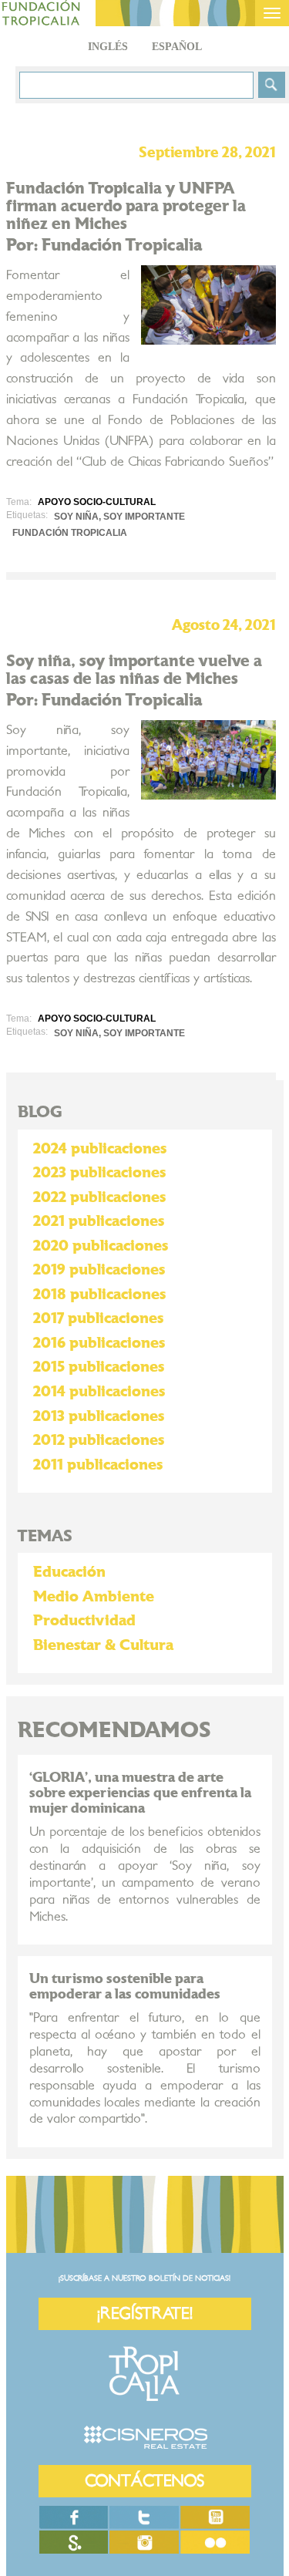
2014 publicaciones (99, 1392)
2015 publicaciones (99, 1367)
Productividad (84, 1621)
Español (177, 47)
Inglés (108, 47)
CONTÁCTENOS (144, 2481)
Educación (69, 1572)
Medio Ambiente (94, 1597)
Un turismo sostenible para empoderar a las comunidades (125, 1987)
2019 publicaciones (99, 1270)
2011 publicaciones (98, 1465)
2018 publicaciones (99, 1295)
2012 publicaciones (99, 1440)
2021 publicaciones (99, 1221)
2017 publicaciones (98, 1318)
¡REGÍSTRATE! (145, 2313)
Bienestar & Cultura (103, 1645)
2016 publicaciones (99, 1343)
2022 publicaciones (99, 1197)
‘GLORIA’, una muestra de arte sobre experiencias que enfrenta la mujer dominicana (140, 1793)
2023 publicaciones (99, 1173)
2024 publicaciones (100, 1149)
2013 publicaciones (99, 1416)
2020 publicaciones (101, 1246)
